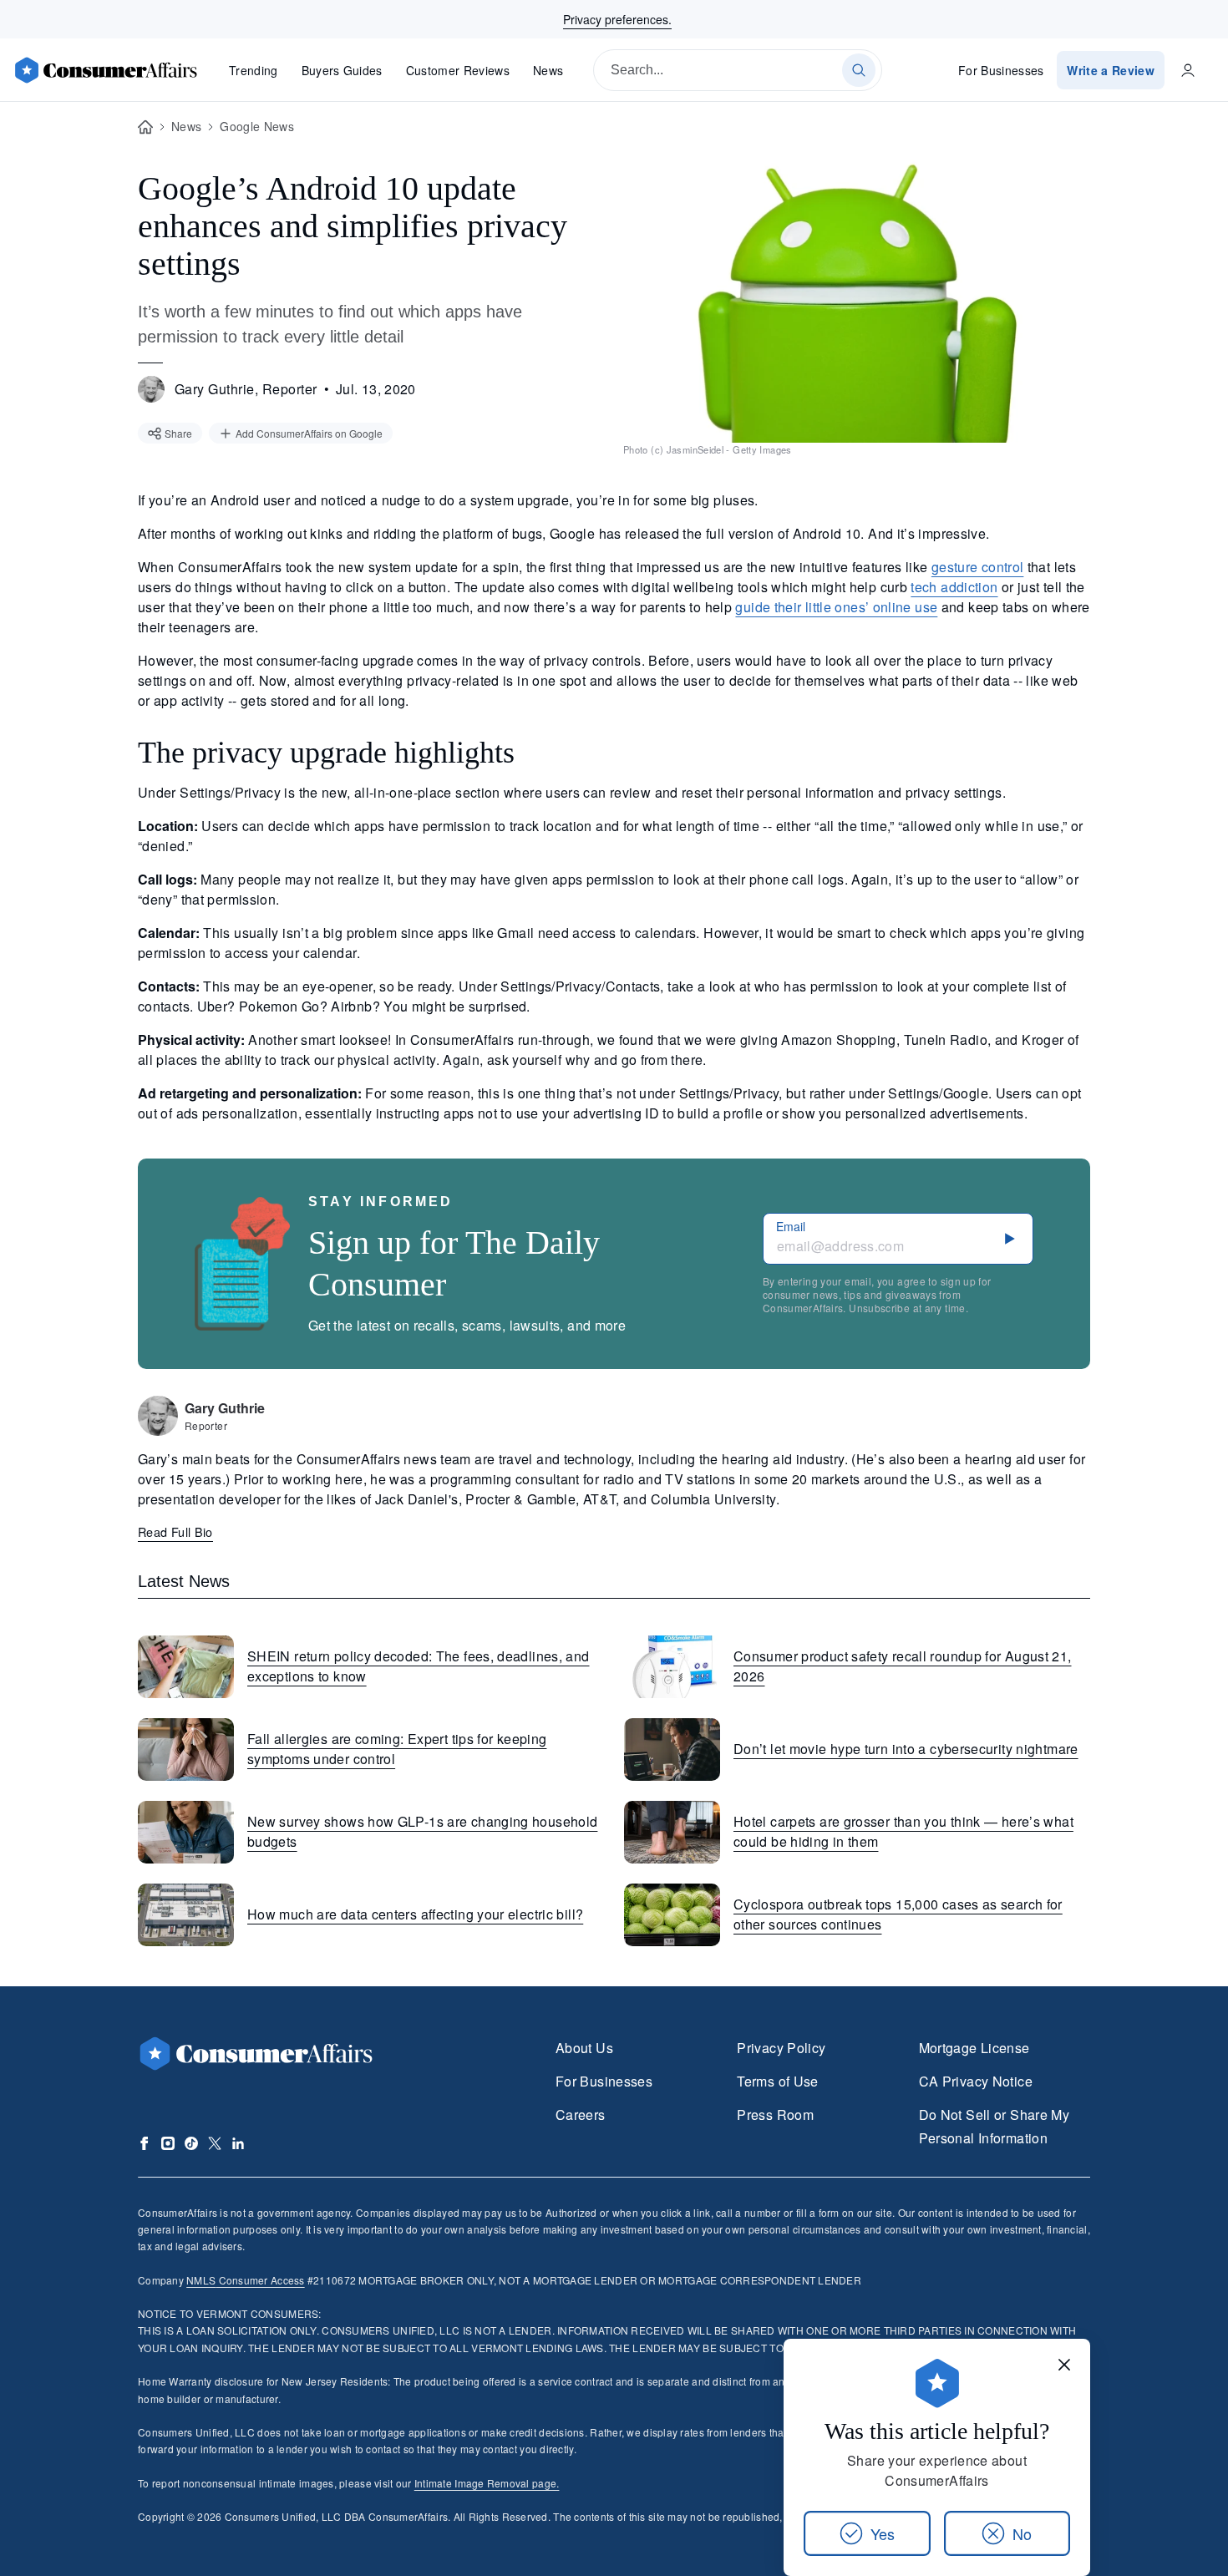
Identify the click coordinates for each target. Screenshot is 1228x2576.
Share (178, 433)
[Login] (1188, 70)
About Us (584, 2048)
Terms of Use (777, 2081)
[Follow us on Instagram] (168, 2143)
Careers (581, 2115)
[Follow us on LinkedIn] (238, 2143)
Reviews (458, 70)
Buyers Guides (342, 70)
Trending (254, 70)
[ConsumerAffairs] (105, 70)
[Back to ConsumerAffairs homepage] (145, 127)
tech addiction (954, 587)
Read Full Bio (175, 1531)
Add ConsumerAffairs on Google (309, 433)
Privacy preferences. (617, 19)
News (548, 70)
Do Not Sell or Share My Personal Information (994, 2126)
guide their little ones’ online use (836, 607)
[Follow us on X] (215, 2143)
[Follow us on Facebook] (145, 2143)
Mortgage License (974, 2048)
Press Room (775, 2115)
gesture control (978, 567)
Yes (883, 2533)
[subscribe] (1010, 1239)
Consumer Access (245, 2280)
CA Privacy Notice (976, 2081)
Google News (257, 126)
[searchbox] (738, 70)
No (1022, 2533)
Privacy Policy (781, 2048)
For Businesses (1001, 70)
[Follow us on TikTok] (191, 2143)
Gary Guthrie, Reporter (246, 389)
